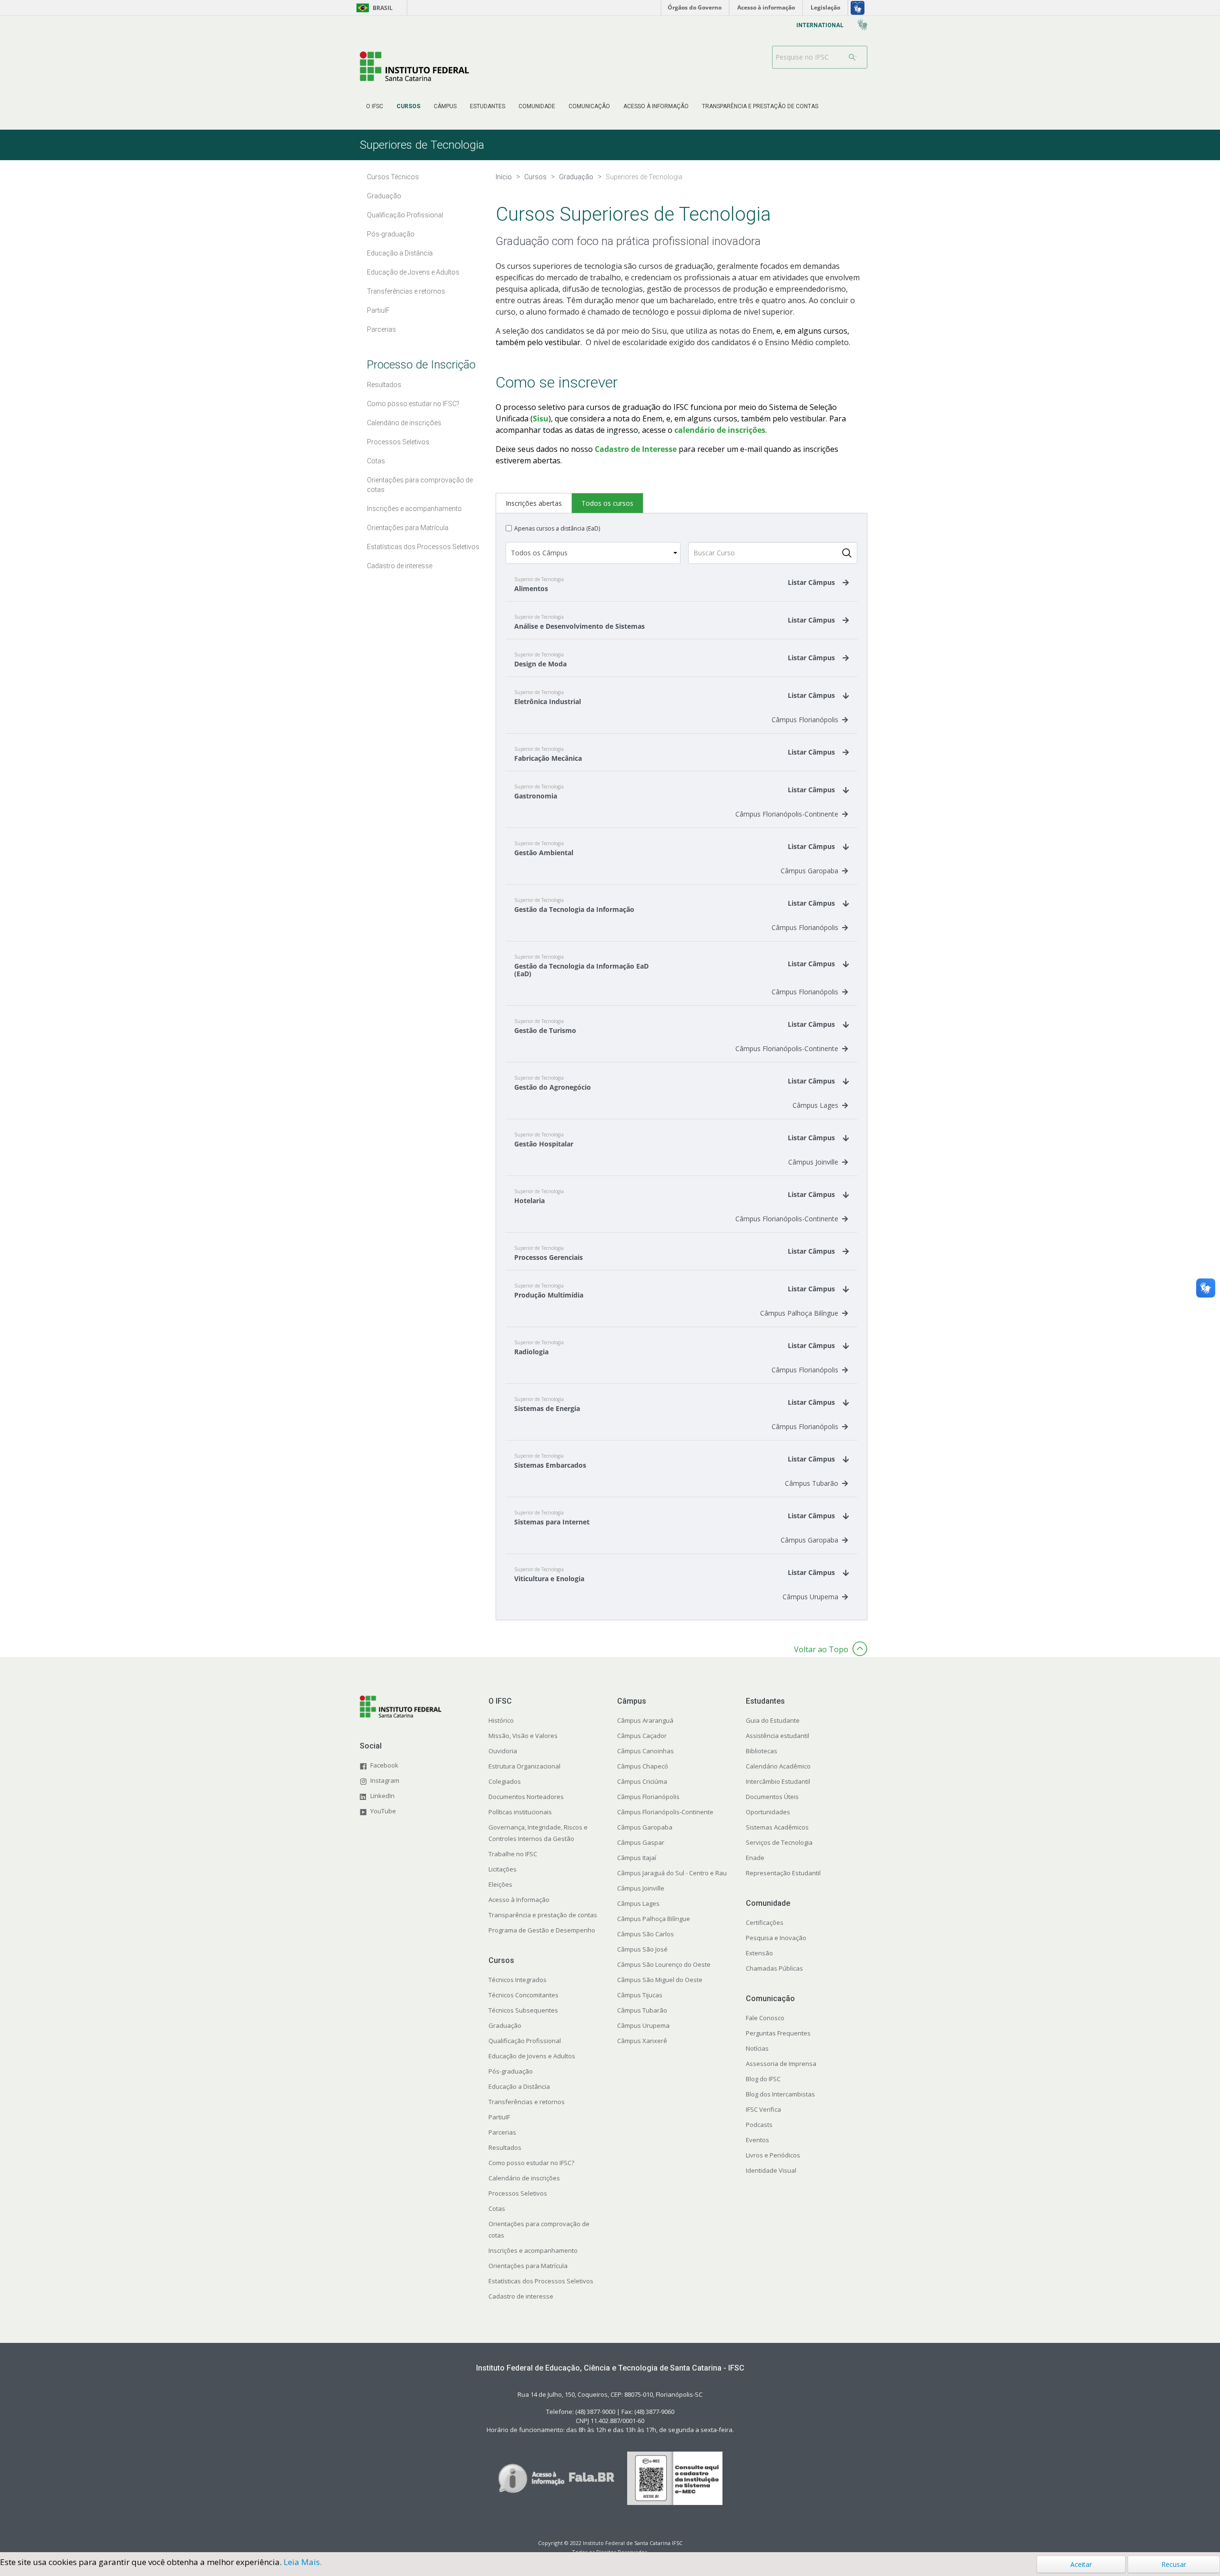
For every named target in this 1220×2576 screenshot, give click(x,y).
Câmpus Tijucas (640, 1995)
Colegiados (505, 1781)
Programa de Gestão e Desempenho (542, 1930)
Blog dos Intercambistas (780, 2094)
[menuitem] (375, 106)
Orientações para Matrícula (528, 2266)
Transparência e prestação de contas (543, 1915)
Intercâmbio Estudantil (778, 1781)
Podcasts (759, 2125)
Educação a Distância (519, 2086)
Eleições (500, 1884)
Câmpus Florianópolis (805, 720)
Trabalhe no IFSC (513, 1854)
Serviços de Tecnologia (779, 1842)
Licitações (503, 1869)
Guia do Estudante (773, 1720)
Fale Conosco (765, 2018)
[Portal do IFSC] (414, 66)
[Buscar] (853, 57)
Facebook (384, 1765)
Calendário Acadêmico (778, 1766)
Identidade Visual (771, 2170)
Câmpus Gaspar (641, 1842)
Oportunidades (768, 1812)
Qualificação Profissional (525, 2041)
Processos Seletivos (518, 2193)
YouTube (383, 1811)
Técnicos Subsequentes (523, 2010)
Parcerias (502, 2132)
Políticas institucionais (520, 1812)
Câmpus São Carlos (646, 1934)
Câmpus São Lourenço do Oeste (664, 1964)
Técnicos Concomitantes (524, 1995)
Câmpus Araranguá (645, 1720)
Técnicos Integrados (518, 1980)
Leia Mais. (303, 2562)
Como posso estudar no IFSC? (531, 2163)
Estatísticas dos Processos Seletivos (541, 2281)
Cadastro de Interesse (636, 449)
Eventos (757, 2140)
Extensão (759, 1953)
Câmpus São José (642, 1949)
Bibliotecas (762, 1751)
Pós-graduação (511, 2071)
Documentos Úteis (772, 1797)
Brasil (373, 8)
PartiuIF (499, 2117)
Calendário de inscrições (524, 2178)
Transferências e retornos (527, 2102)
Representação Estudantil (783, 1873)
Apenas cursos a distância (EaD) (557, 528)
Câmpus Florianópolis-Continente (787, 814)
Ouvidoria (503, 1751)
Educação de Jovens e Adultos (532, 2056)
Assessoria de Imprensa (781, 2064)
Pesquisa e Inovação (776, 1938)
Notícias (757, 2048)
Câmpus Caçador (642, 1736)
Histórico (501, 1720)
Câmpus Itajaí (637, 1858)
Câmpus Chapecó (643, 1766)
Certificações (765, 1922)
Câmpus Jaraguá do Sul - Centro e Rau (672, 1873)
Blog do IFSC (763, 2079)
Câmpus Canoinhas (646, 1751)
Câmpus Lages (815, 1105)
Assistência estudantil (778, 1736)
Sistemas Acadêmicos (777, 1827)
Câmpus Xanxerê (642, 2041)
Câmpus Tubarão (812, 1483)
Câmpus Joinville (813, 1162)
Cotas (497, 2208)
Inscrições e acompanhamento (533, 2250)
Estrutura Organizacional (524, 1766)
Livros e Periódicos (773, 2155)
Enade (755, 1858)
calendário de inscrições (720, 430)
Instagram (385, 1780)
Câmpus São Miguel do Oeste (660, 1980)
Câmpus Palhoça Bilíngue (799, 1313)
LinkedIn (382, 1796)
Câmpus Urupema (810, 1597)
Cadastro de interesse (521, 2296)
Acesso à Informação (519, 1900)
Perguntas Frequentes (778, 2033)
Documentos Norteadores (526, 1797)
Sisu (541, 419)
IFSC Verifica (763, 2109)
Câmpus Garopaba (809, 871)
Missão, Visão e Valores (523, 1736)
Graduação (505, 2025)
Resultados (505, 2147)
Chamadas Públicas (774, 1968)
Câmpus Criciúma (642, 1781)
